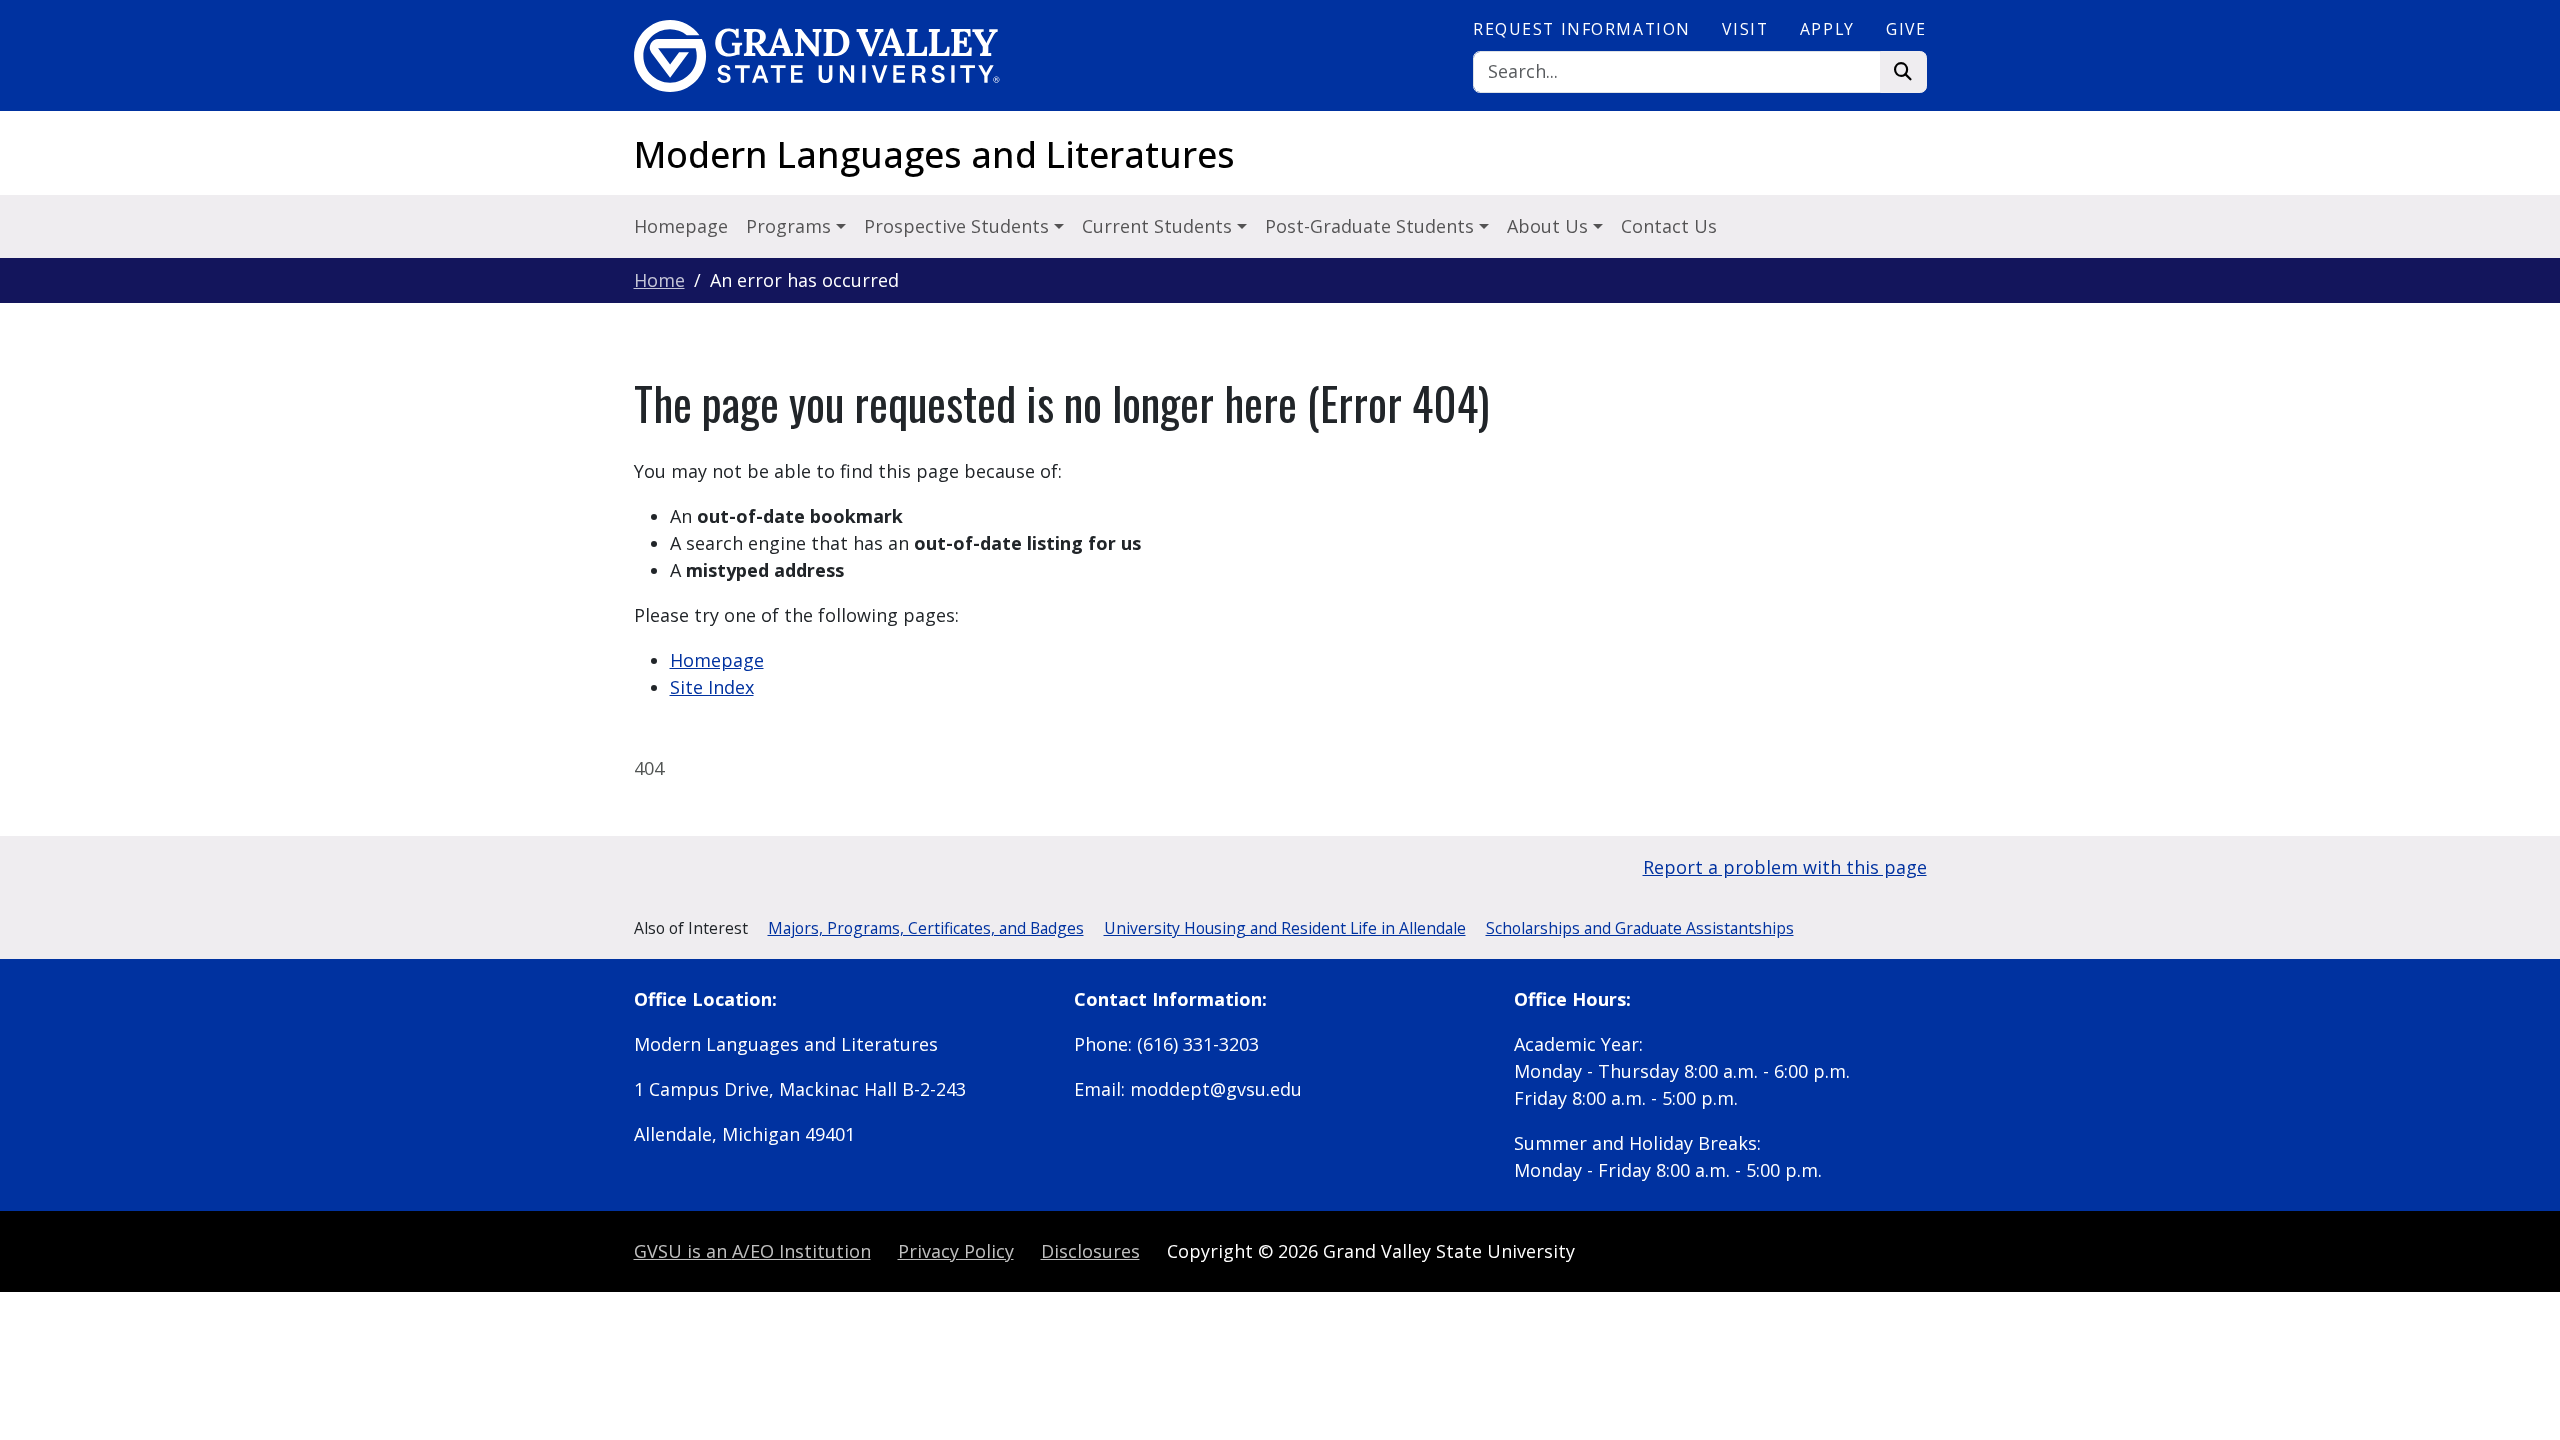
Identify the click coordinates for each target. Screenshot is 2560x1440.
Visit (1745, 29)
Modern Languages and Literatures (934, 154)
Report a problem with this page (1785, 867)
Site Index (712, 687)
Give (1906, 29)
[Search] (1903, 72)
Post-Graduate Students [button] (1372, 226)
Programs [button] (791, 226)
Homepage (681, 226)
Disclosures (1090, 1251)
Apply (1827, 29)
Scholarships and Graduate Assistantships (1640, 928)
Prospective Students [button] (959, 226)
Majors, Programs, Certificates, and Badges (926, 928)
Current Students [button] (1159, 226)
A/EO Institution (752, 1251)
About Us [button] (1550, 226)
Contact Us (1669, 226)
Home (659, 280)
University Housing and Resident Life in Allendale (1285, 928)
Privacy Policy (956, 1251)
